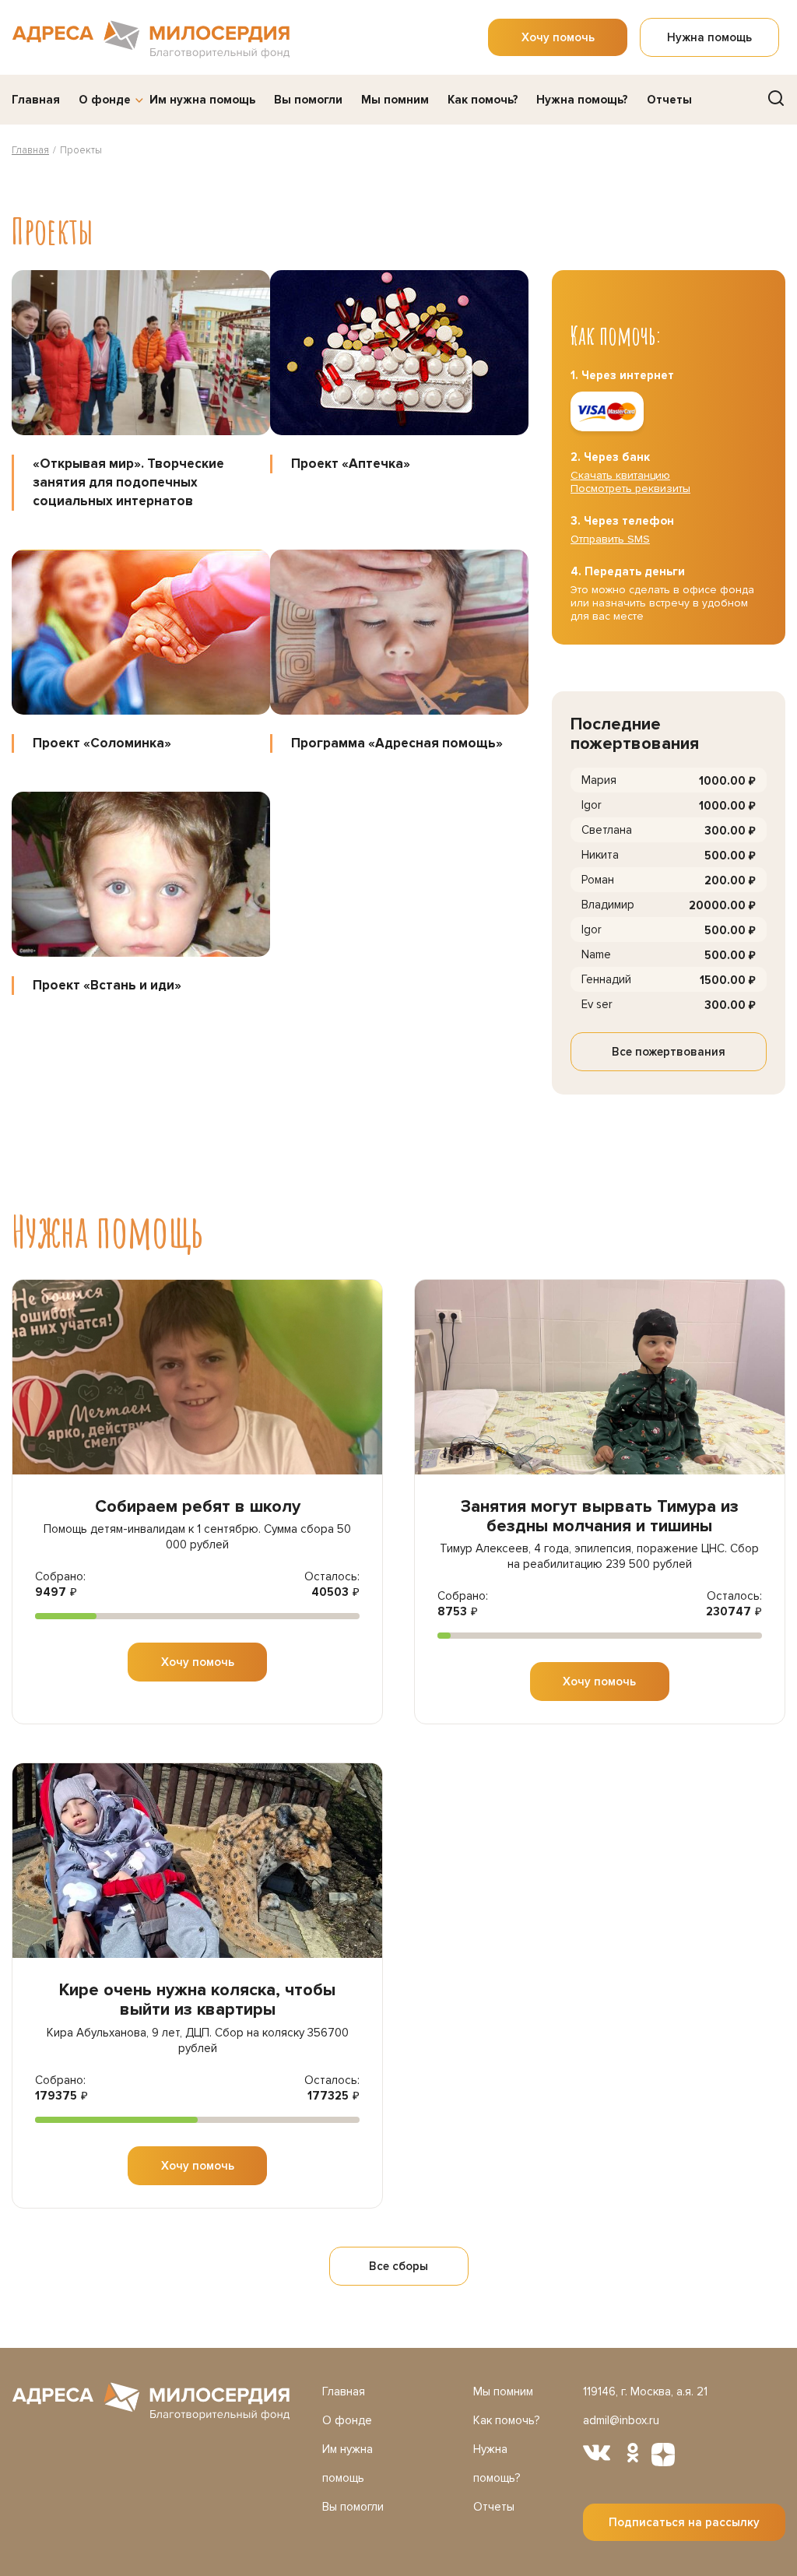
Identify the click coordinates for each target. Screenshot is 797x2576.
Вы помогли (308, 100)
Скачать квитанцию (620, 475)
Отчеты (669, 100)
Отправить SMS (610, 539)
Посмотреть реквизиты (630, 488)
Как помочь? (483, 100)
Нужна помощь (709, 37)
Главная (36, 100)
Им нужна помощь (202, 100)
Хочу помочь (558, 37)
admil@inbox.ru (621, 2420)
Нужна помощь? (582, 100)
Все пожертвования (669, 1052)
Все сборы (398, 2266)
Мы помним (395, 100)
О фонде (105, 100)
